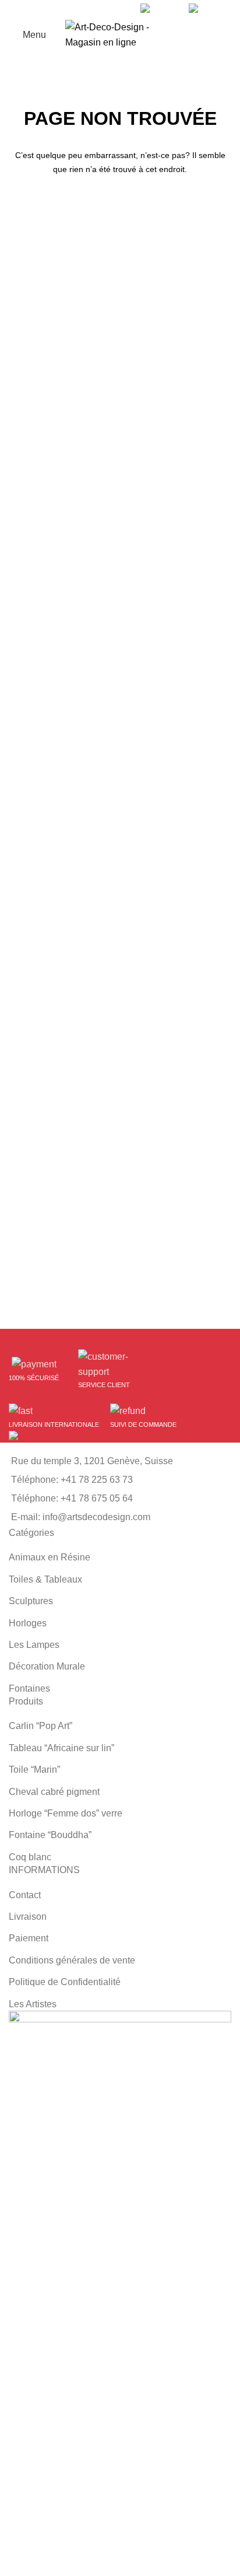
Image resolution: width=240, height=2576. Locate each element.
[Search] (228, 35)
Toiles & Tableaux (45, 1579)
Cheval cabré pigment (54, 1792)
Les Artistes (33, 2004)
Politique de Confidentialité (65, 1982)
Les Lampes (34, 1645)
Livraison (28, 1917)
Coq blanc (30, 1857)
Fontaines (29, 1688)
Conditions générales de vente (72, 1960)
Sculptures (31, 1601)
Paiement (29, 1938)
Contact (25, 1895)
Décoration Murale (47, 1666)
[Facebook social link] (89, 9)
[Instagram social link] (116, 9)
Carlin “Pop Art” (40, 1726)
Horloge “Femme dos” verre (66, 1813)
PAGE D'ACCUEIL (120, 206)
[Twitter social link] (102, 9)
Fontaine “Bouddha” (50, 1835)
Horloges (28, 1623)
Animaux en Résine (50, 1557)
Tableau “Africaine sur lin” (61, 1748)
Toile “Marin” (34, 1770)
